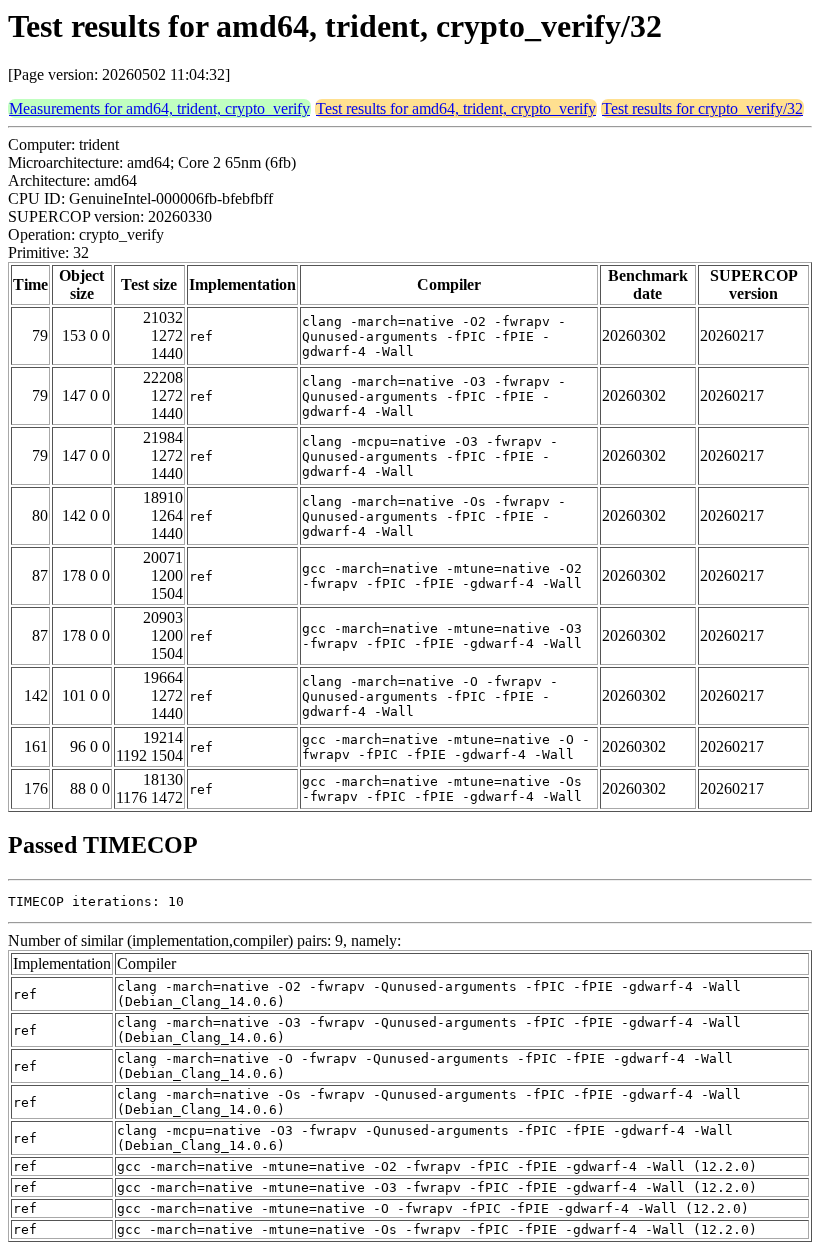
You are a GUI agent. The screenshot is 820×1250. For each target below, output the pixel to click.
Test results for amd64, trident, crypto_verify (456, 108)
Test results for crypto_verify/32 (702, 108)
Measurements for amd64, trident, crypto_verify (159, 108)
